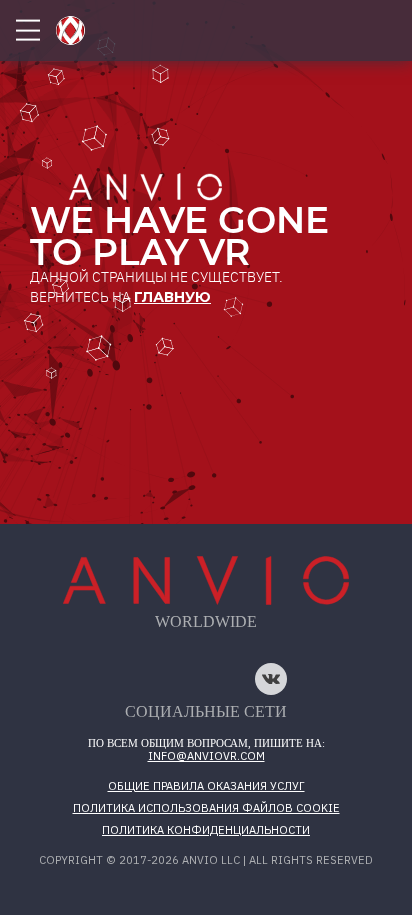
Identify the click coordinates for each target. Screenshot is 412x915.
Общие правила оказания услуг (206, 786)
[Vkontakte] (271, 679)
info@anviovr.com (206, 756)
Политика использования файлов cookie (206, 808)
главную (172, 297)
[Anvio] (70, 30)
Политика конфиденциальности (206, 830)
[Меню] (28, 30)
